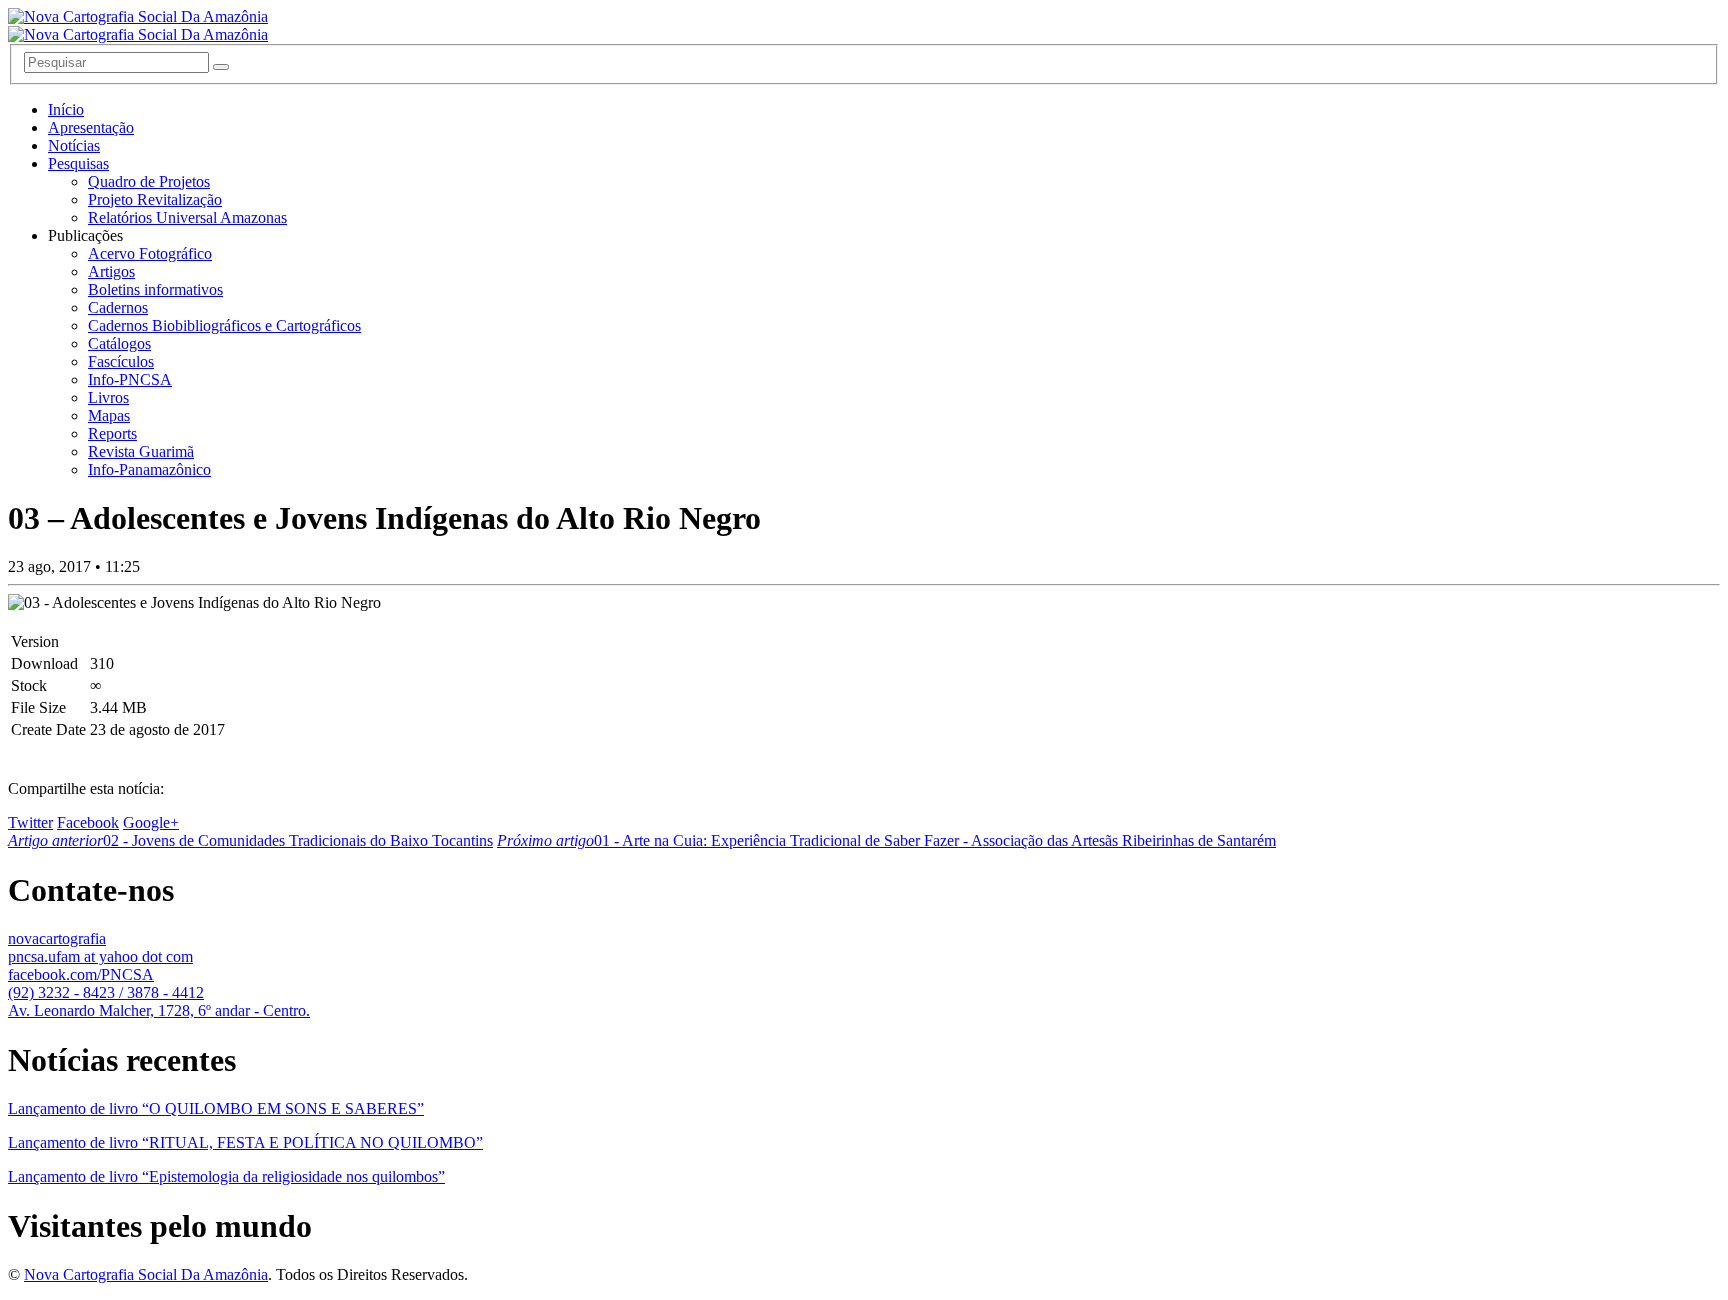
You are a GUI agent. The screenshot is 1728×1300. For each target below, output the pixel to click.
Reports (112, 433)
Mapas (109, 415)
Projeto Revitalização (155, 199)
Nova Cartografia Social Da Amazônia (146, 1274)
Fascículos (121, 361)
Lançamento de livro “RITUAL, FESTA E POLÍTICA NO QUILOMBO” (245, 1142)
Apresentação (91, 127)
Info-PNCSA (130, 379)
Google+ (151, 822)
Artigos (111, 271)
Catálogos (119, 343)
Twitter (30, 822)
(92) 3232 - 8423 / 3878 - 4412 (106, 992)
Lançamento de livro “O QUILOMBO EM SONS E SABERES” (216, 1108)
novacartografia (57, 938)
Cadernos (118, 307)
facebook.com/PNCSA (81, 974)
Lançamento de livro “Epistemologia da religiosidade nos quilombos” (226, 1176)
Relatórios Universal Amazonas (187, 217)
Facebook (88, 822)
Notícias (74, 145)
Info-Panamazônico (149, 469)
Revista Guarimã (141, 451)
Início (66, 109)
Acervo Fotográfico (150, 253)
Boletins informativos (155, 289)
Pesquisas (78, 163)
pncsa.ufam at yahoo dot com (100, 956)
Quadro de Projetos (149, 181)
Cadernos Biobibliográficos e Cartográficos (224, 325)
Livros (108, 397)
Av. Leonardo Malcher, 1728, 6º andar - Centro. (159, 1010)
